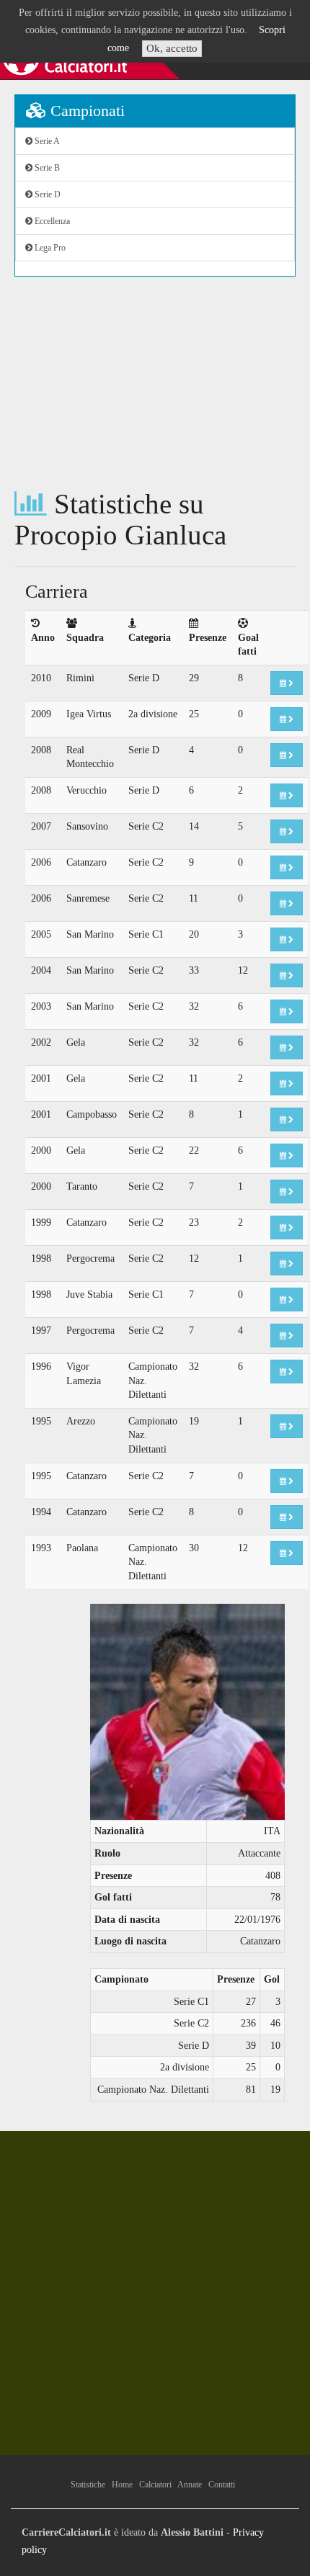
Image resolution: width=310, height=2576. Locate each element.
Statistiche (88, 2485)
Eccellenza (51, 221)
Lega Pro (49, 248)
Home (122, 2485)
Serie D (46, 194)
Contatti (222, 2485)
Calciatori (155, 2485)
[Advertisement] (155, 383)
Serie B (46, 168)
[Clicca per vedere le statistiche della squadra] (287, 683)
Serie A (46, 141)
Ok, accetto (172, 48)
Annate (190, 2485)
